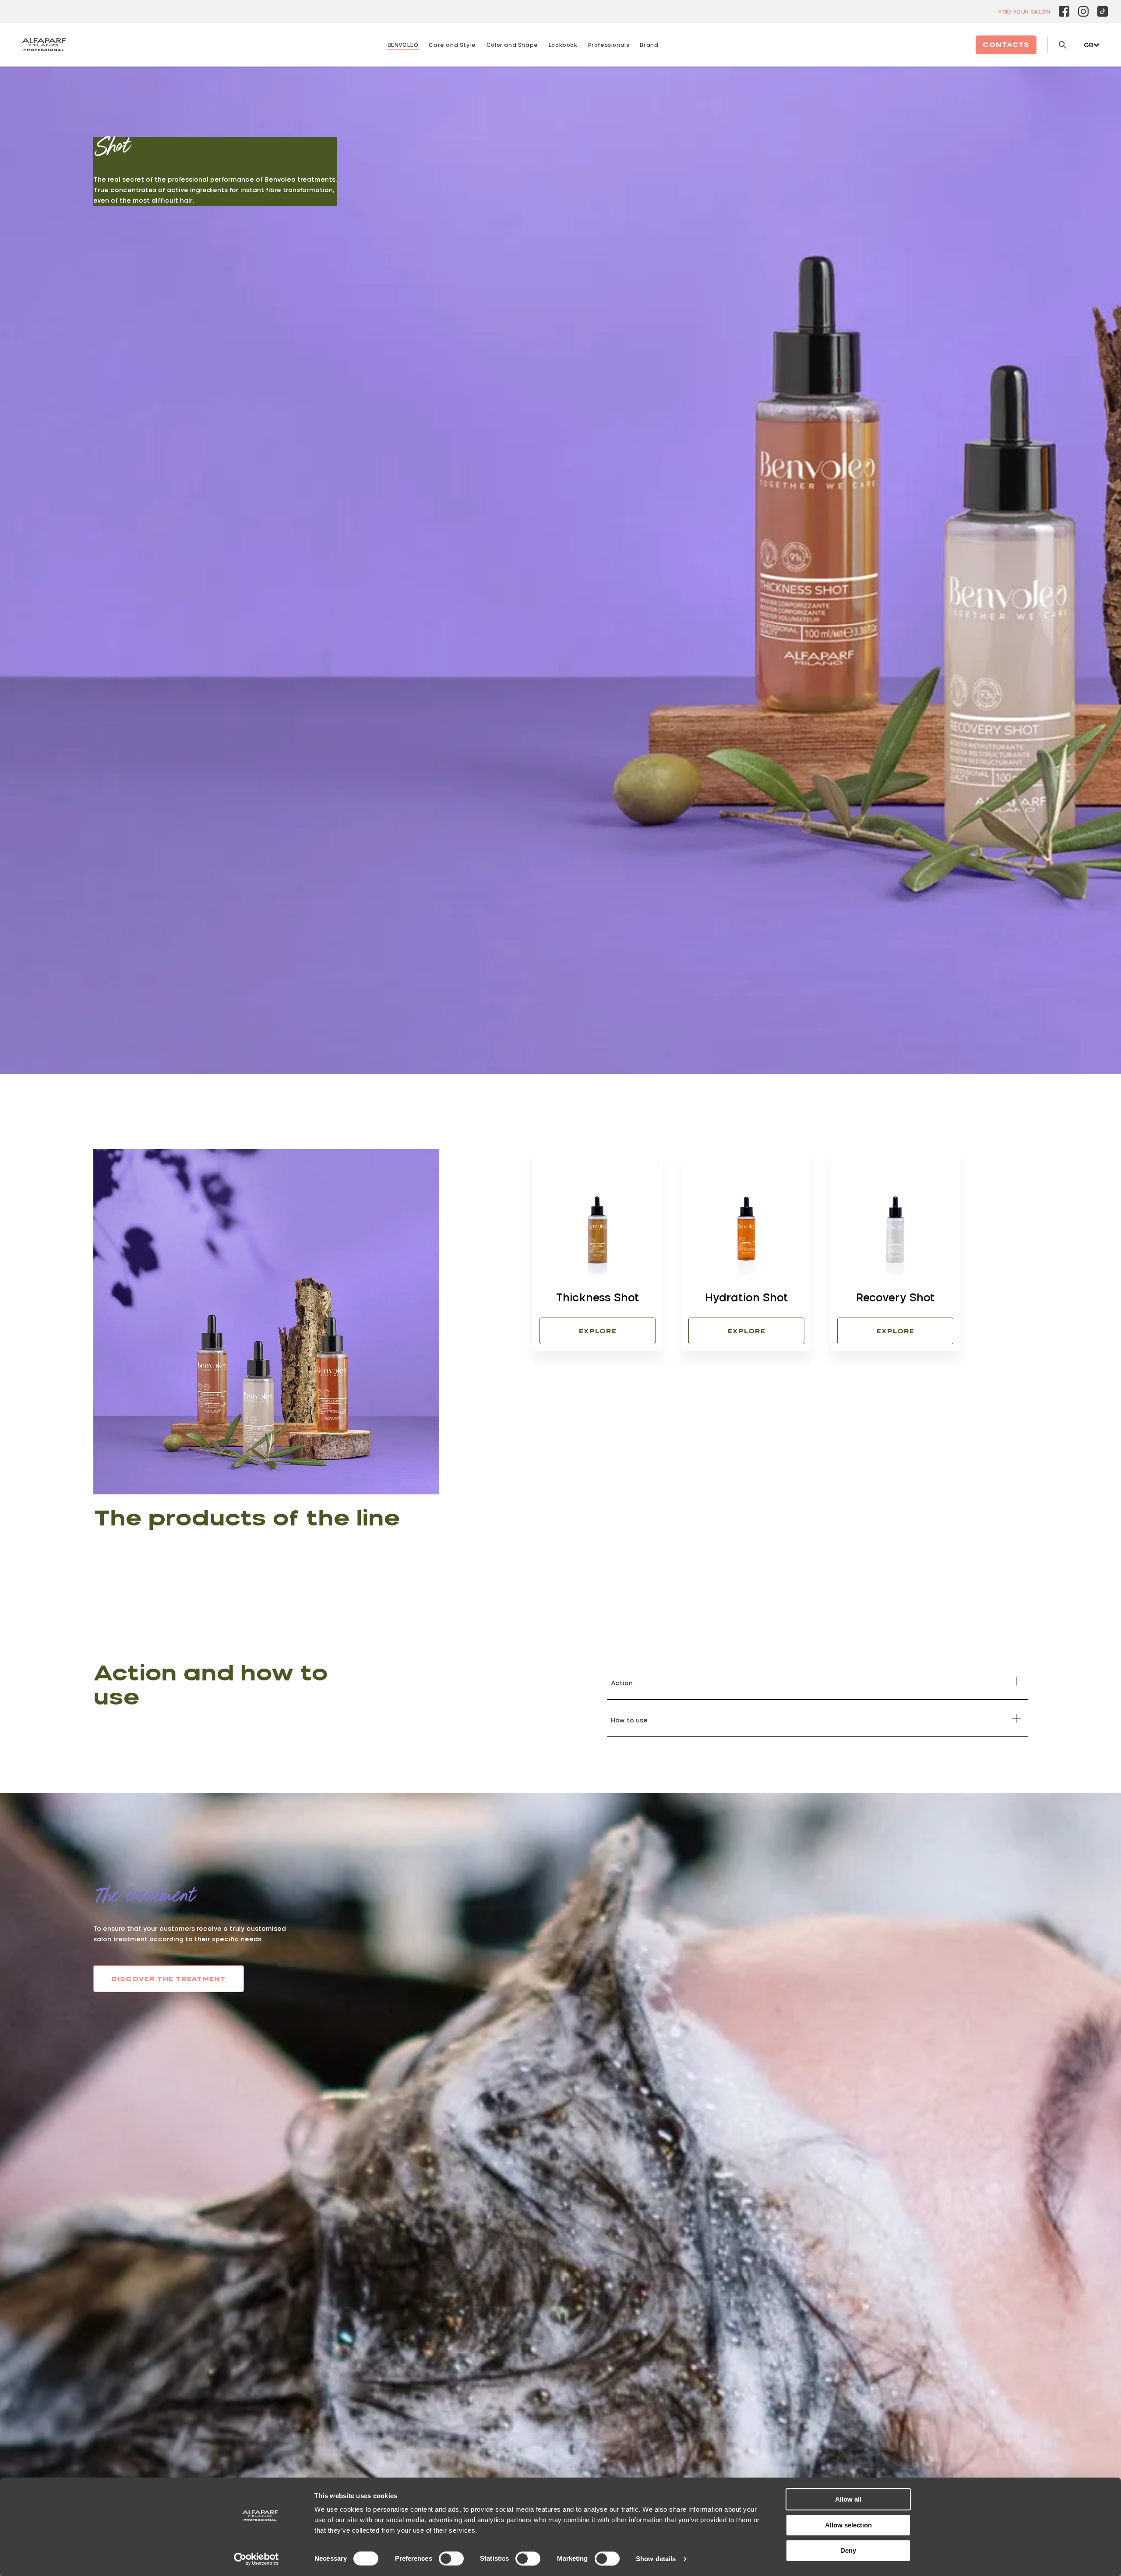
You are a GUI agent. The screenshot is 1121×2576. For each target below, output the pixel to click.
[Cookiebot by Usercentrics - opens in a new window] (256, 2559)
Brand (649, 45)
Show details (656, 2559)
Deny (848, 2550)
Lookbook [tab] (563, 45)
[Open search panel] (1057, 45)
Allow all (848, 2499)
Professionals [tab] (609, 45)
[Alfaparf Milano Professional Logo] (44, 45)
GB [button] (1089, 45)
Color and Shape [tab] (512, 45)
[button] (818, 1681)
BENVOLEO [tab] (403, 45)
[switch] (451, 2558)
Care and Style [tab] (452, 45)
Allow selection (848, 2525)
